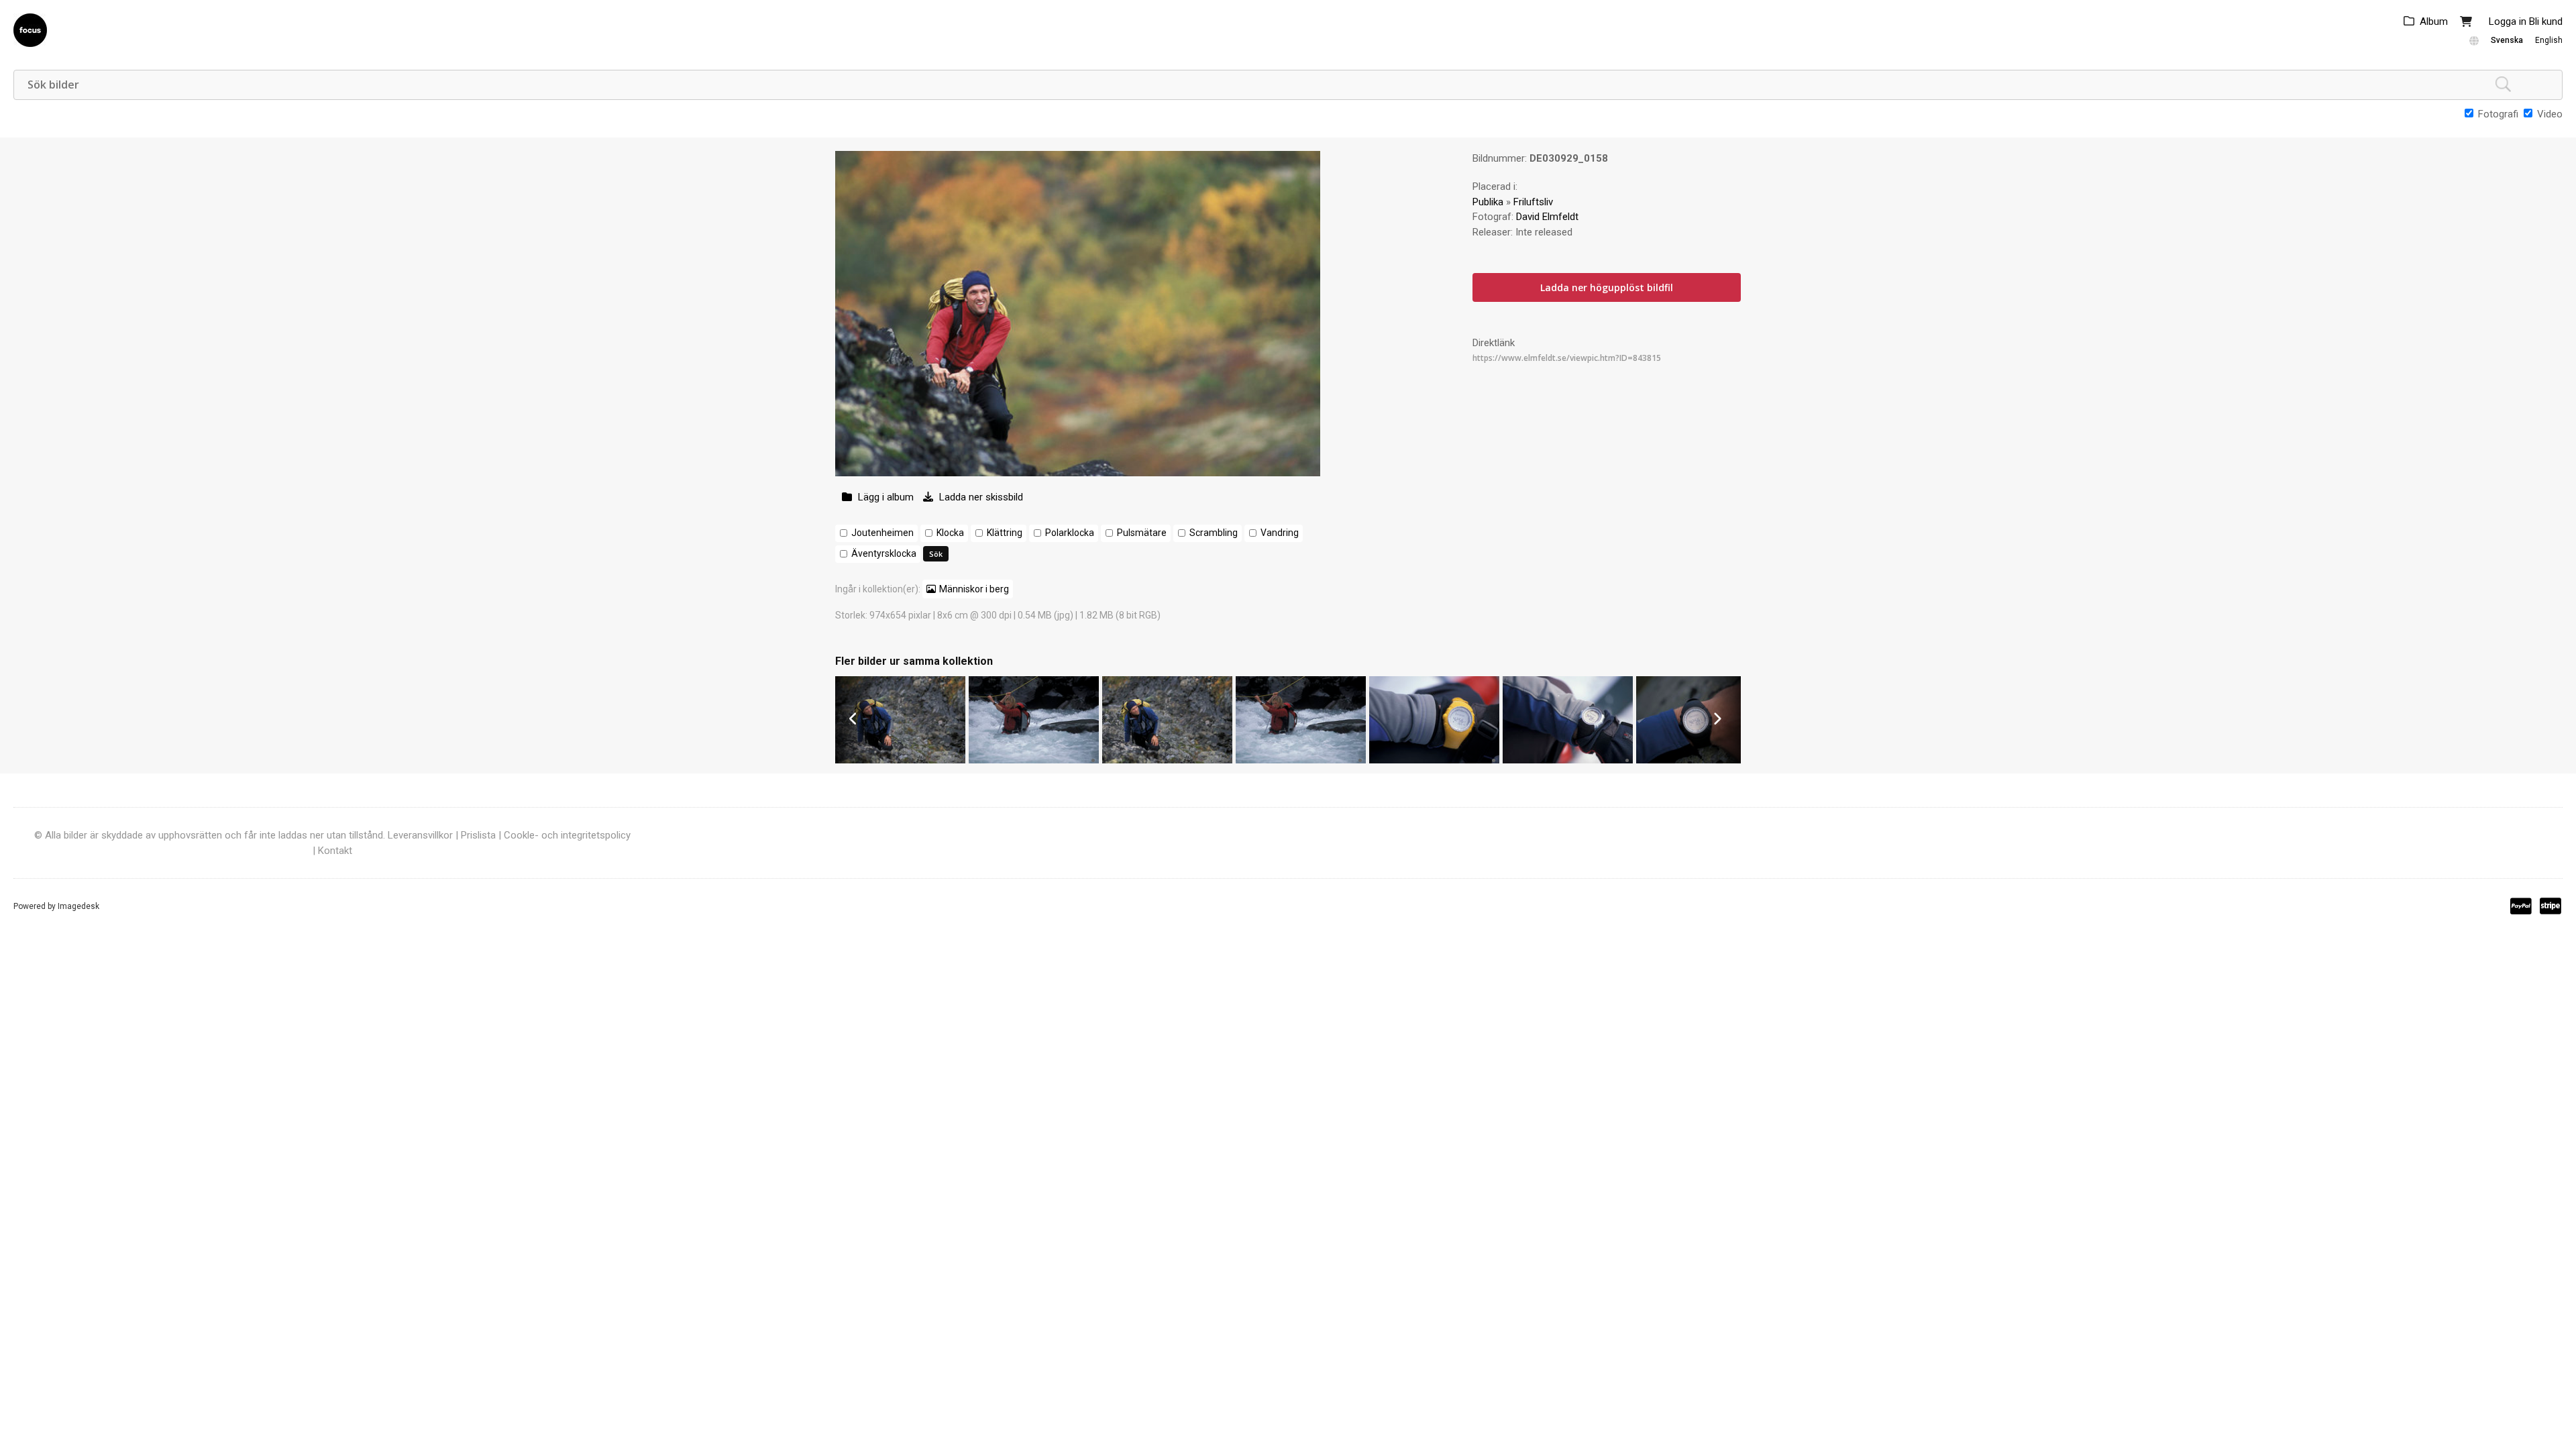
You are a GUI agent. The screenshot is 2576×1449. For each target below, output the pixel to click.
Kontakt (335, 851)
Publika (1488, 202)
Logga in (2508, 21)
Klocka (950, 533)
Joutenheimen (882, 533)
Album (2434, 21)
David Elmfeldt (1547, 217)
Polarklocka (1070, 533)
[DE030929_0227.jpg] (1034, 760)
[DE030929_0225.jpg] (1301, 760)
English (2549, 40)
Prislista (478, 835)
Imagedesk (78, 906)
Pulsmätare (1142, 533)
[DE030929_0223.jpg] (1568, 760)
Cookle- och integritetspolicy (567, 835)
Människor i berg (974, 589)
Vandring (1280, 533)
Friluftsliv (1533, 202)
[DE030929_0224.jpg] (1434, 760)
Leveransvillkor (420, 835)
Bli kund (2546, 21)
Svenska (2507, 40)
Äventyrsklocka (884, 553)
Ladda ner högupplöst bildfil (1607, 287)
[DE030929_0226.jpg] (1167, 760)
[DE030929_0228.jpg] (900, 760)
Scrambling (1214, 533)
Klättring (1005, 533)
